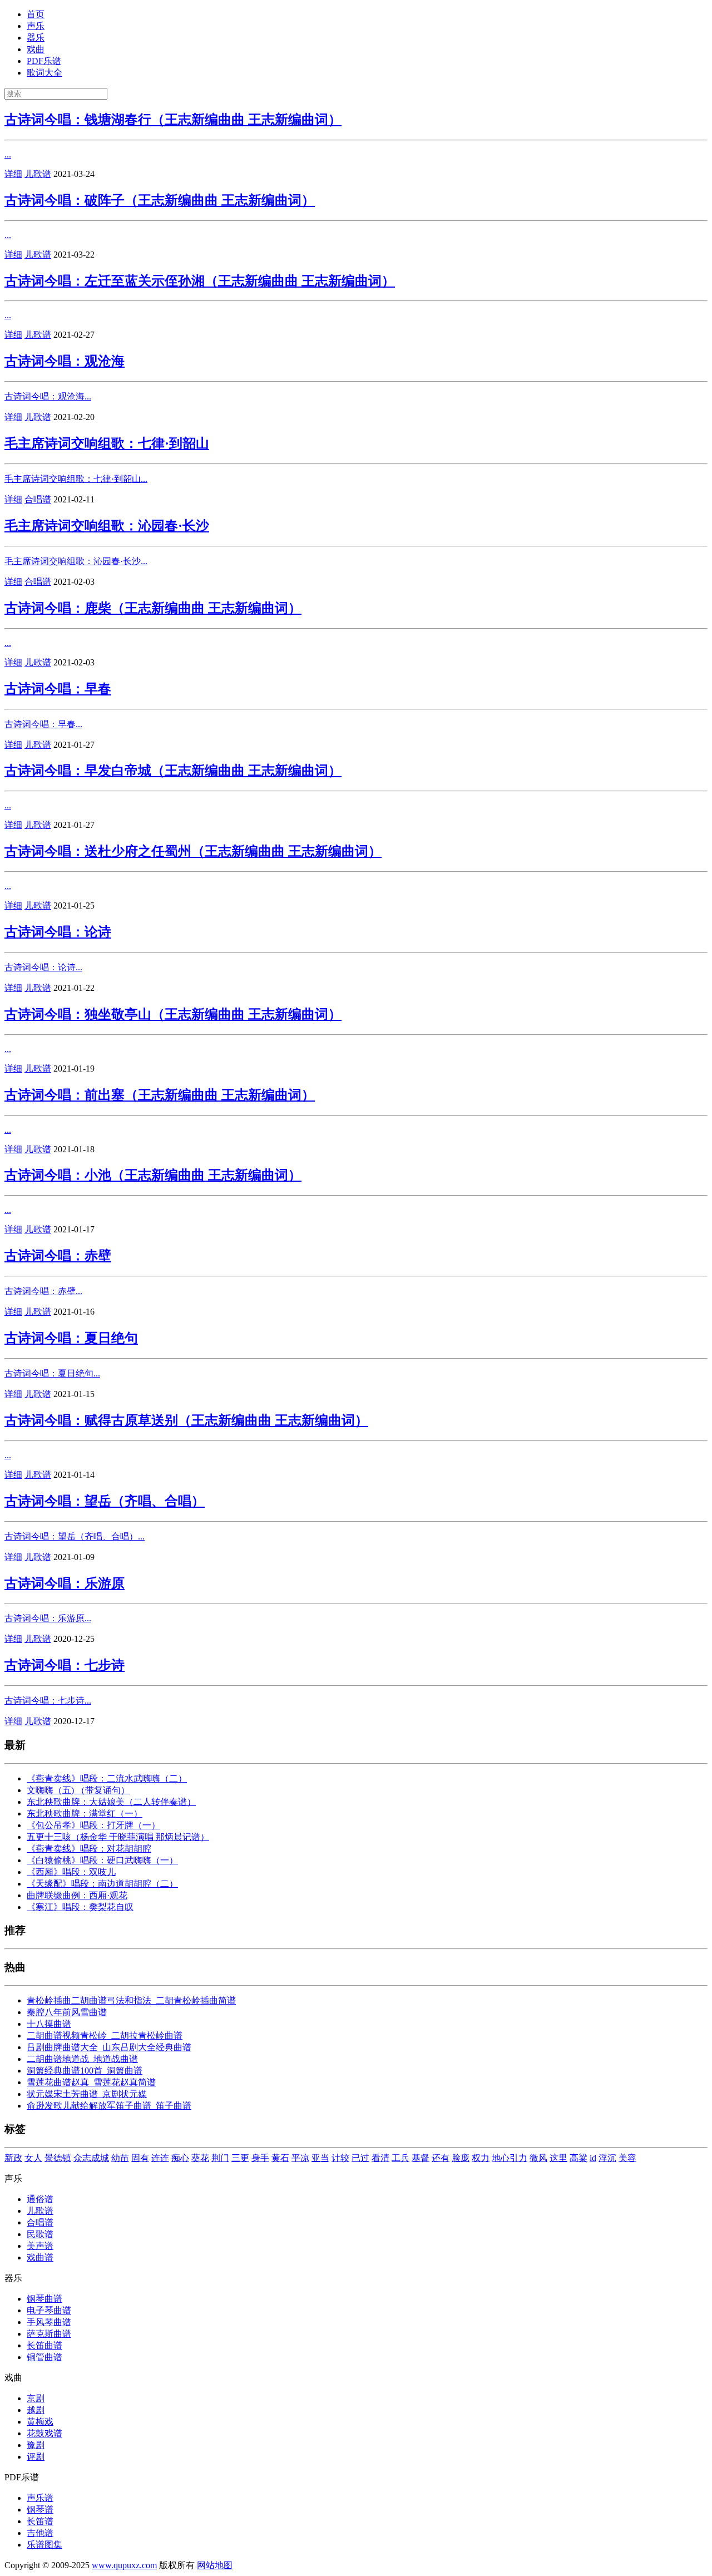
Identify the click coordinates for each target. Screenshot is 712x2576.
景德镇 (58, 2158)
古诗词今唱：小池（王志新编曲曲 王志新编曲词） (153, 1175)
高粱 (578, 2158)
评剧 (36, 2457)
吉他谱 (40, 2533)
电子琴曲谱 (49, 2310)
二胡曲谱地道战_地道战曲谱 (82, 2059)
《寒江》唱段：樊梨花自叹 (80, 1907)
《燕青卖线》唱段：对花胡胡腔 (89, 1849)
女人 (33, 2158)
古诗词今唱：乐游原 (65, 1583)
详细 (13, 174)
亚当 (320, 2158)
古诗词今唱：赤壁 (58, 1256)
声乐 (36, 26)
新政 (13, 2158)
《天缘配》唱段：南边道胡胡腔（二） (102, 1884)
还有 (441, 2158)
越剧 (36, 2410)
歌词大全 (44, 73)
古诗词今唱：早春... (43, 724)
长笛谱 (40, 2521)
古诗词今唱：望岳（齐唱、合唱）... (75, 1536)
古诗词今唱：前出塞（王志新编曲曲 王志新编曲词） (160, 1095)
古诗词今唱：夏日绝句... (52, 1373)
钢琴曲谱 (44, 2299)
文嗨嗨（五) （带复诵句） (78, 1790)
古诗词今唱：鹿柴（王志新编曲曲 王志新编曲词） (153, 608)
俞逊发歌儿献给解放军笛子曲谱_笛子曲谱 (109, 2106)
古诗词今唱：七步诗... (48, 1701)
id (593, 2158)
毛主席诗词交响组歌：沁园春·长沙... (76, 561)
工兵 (400, 2158)
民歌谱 (40, 2234)
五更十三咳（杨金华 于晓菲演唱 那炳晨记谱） (118, 1837)
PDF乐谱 (44, 61)
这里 (558, 2158)
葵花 (200, 2158)
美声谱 (40, 2246)
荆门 (220, 2158)
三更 (240, 2158)
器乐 (36, 38)
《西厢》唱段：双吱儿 (71, 1872)
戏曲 (36, 49)
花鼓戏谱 (44, 2433)
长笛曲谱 (44, 2345)
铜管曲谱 (44, 2357)
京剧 (36, 2398)
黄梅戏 (40, 2422)
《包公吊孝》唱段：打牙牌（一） (93, 1825)
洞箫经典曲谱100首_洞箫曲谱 (85, 2071)
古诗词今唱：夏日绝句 (71, 1338)
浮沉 (607, 2158)
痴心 (180, 2158)
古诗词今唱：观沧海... (48, 396)
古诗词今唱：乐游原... (48, 1618)
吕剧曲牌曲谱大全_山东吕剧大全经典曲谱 (109, 2047)
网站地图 (215, 2565)
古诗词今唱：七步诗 (65, 1665)
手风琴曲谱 (49, 2322)
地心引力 (510, 2158)
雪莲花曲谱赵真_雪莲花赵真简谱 (91, 2082)
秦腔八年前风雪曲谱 (67, 2012)
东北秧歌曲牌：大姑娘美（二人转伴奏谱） (111, 1802)
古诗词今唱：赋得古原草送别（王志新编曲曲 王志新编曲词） (186, 1420)
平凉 (300, 2158)
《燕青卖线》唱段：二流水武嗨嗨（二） (107, 1778)
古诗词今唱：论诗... (43, 967)
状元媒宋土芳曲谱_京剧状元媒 (87, 2094)
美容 (627, 2158)
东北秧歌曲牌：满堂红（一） (85, 1813)
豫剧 (36, 2445)
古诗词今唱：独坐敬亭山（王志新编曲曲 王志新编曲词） (173, 1014)
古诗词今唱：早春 (58, 689)
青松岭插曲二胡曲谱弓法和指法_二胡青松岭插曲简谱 (131, 2000)
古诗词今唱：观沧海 (65, 361)
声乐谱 (40, 2498)
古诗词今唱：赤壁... (43, 1291)
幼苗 (120, 2158)
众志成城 (91, 2158)
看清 (380, 2158)
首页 (36, 14)
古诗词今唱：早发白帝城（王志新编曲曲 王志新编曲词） (173, 771)
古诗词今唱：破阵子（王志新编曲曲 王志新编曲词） (160, 200)
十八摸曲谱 (49, 2024)
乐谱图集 (44, 2545)
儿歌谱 (38, 174)
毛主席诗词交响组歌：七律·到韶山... (76, 479)
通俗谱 (40, 2199)
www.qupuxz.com (124, 2565)
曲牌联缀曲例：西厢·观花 (77, 1895)
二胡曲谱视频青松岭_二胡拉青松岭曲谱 (105, 2035)
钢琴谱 (40, 2510)
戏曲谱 (40, 2257)
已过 (360, 2158)
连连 (160, 2158)
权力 (481, 2158)
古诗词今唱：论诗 (58, 932)
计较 (340, 2158)
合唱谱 (38, 499)
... (8, 154)
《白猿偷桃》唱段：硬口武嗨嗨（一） (102, 1860)
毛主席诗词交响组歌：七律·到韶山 (107, 443)
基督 (421, 2158)
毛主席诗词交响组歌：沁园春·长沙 (107, 526)
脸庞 (461, 2158)
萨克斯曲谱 (49, 2334)
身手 (260, 2158)
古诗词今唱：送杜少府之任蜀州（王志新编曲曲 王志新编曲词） (193, 851)
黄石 (280, 2158)
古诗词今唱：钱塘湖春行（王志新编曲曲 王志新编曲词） (173, 120)
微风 (538, 2158)
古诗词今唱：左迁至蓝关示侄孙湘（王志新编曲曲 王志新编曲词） (200, 281)
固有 (140, 2158)
